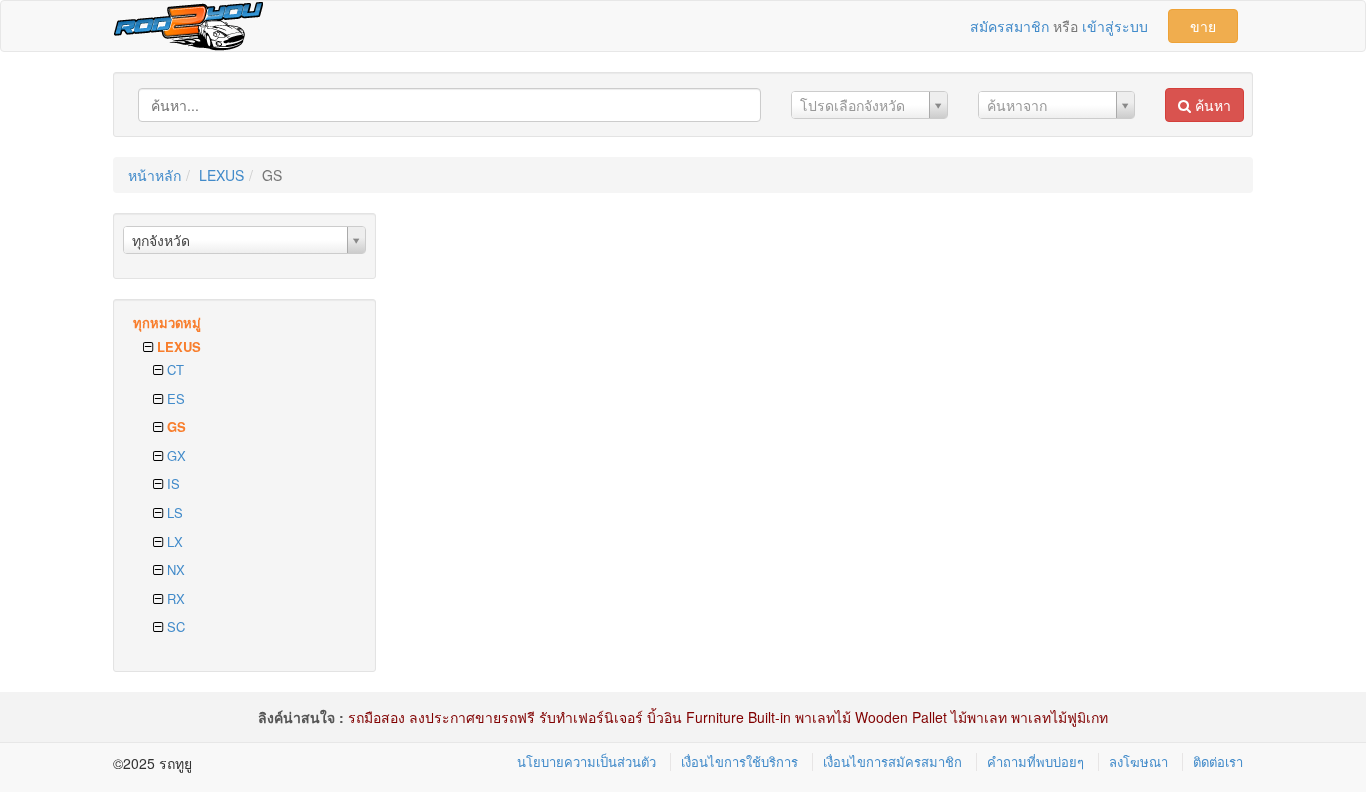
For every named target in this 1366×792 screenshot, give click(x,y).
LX (173, 541)
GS (174, 426)
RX (174, 598)
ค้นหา (1211, 105)
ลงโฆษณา (1138, 761)
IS (171, 483)
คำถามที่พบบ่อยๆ (1035, 761)
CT (173, 369)
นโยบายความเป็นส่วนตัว (586, 761)
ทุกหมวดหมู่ (167, 322)
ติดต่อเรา (1218, 761)
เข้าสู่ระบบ (1115, 26)
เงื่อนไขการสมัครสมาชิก (892, 761)
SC (174, 626)
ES (174, 398)
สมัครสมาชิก (1009, 26)
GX (174, 455)
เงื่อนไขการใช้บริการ (739, 761)
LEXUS (221, 175)
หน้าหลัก (154, 175)
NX (174, 569)
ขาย (1203, 26)
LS (173, 512)
